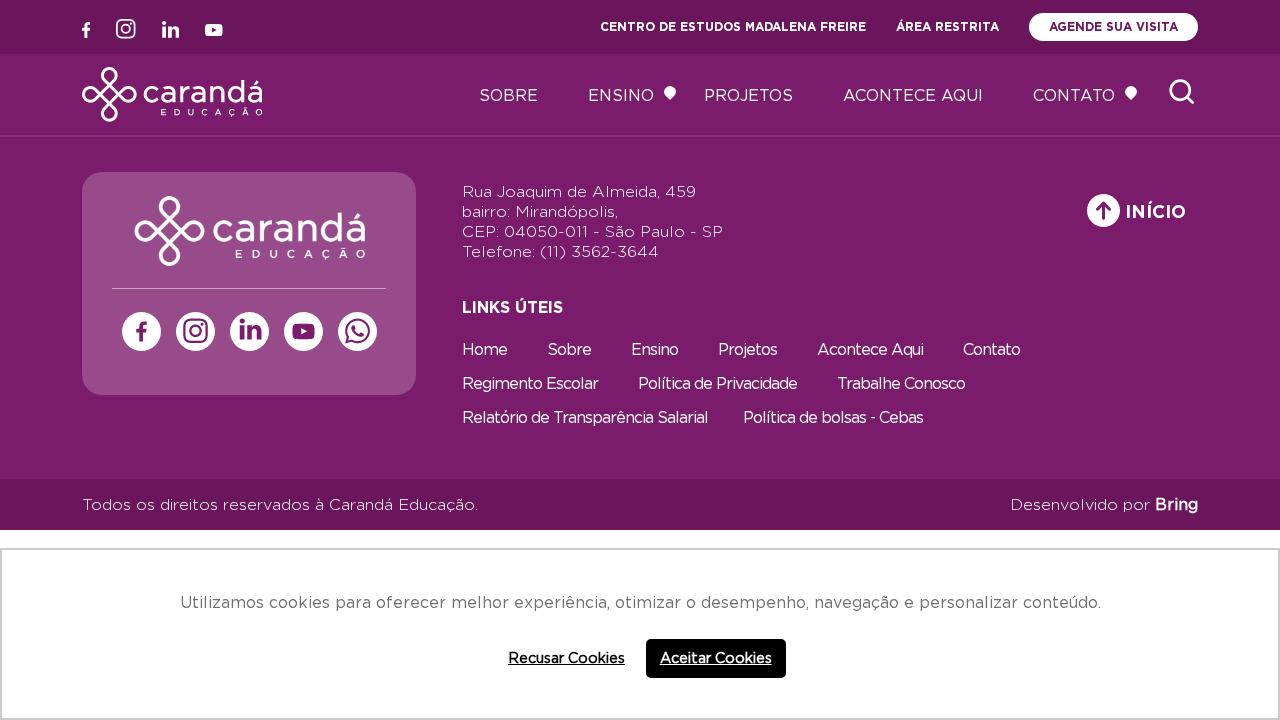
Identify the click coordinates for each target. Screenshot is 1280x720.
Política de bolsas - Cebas (833, 417)
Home (484, 349)
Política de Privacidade (717, 383)
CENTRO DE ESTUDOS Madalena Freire (733, 26)
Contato (1074, 95)
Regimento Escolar (530, 383)
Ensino (621, 95)
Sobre (508, 95)
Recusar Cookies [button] (566, 657)
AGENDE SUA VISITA (1113, 26)
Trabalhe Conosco (901, 383)
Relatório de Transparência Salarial (585, 417)
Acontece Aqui (913, 95)
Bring (1176, 504)
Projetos (748, 95)
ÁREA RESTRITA (947, 26)
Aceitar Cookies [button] (716, 657)
